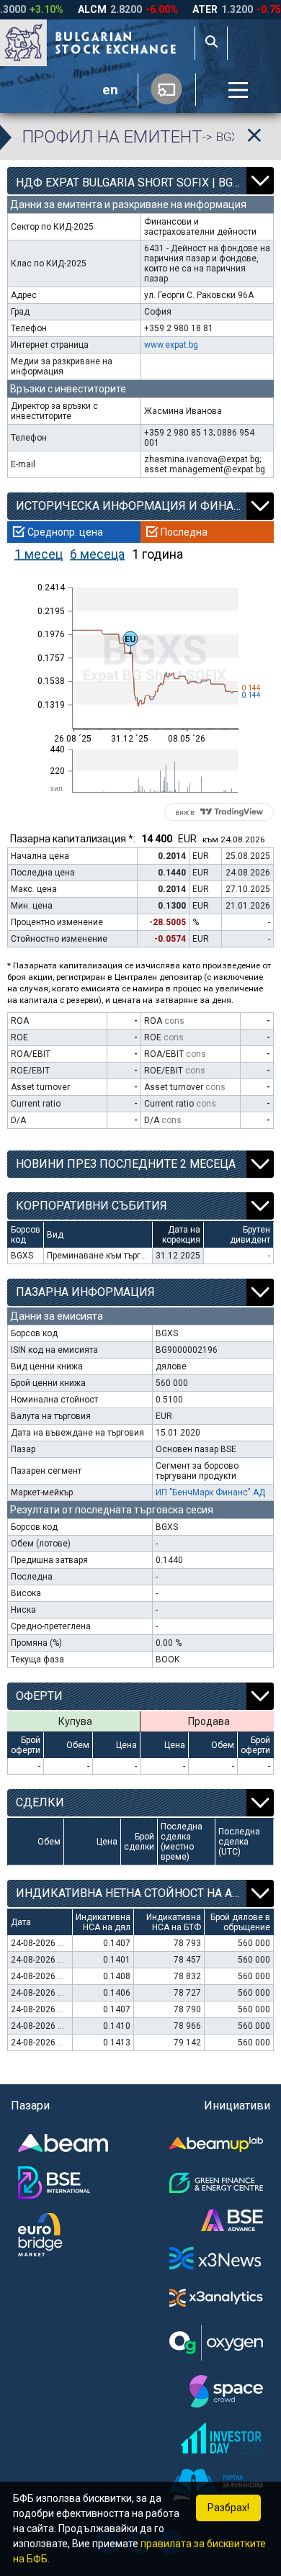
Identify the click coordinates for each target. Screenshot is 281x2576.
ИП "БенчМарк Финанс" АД (210, 1492)
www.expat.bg (171, 345)
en (110, 90)
